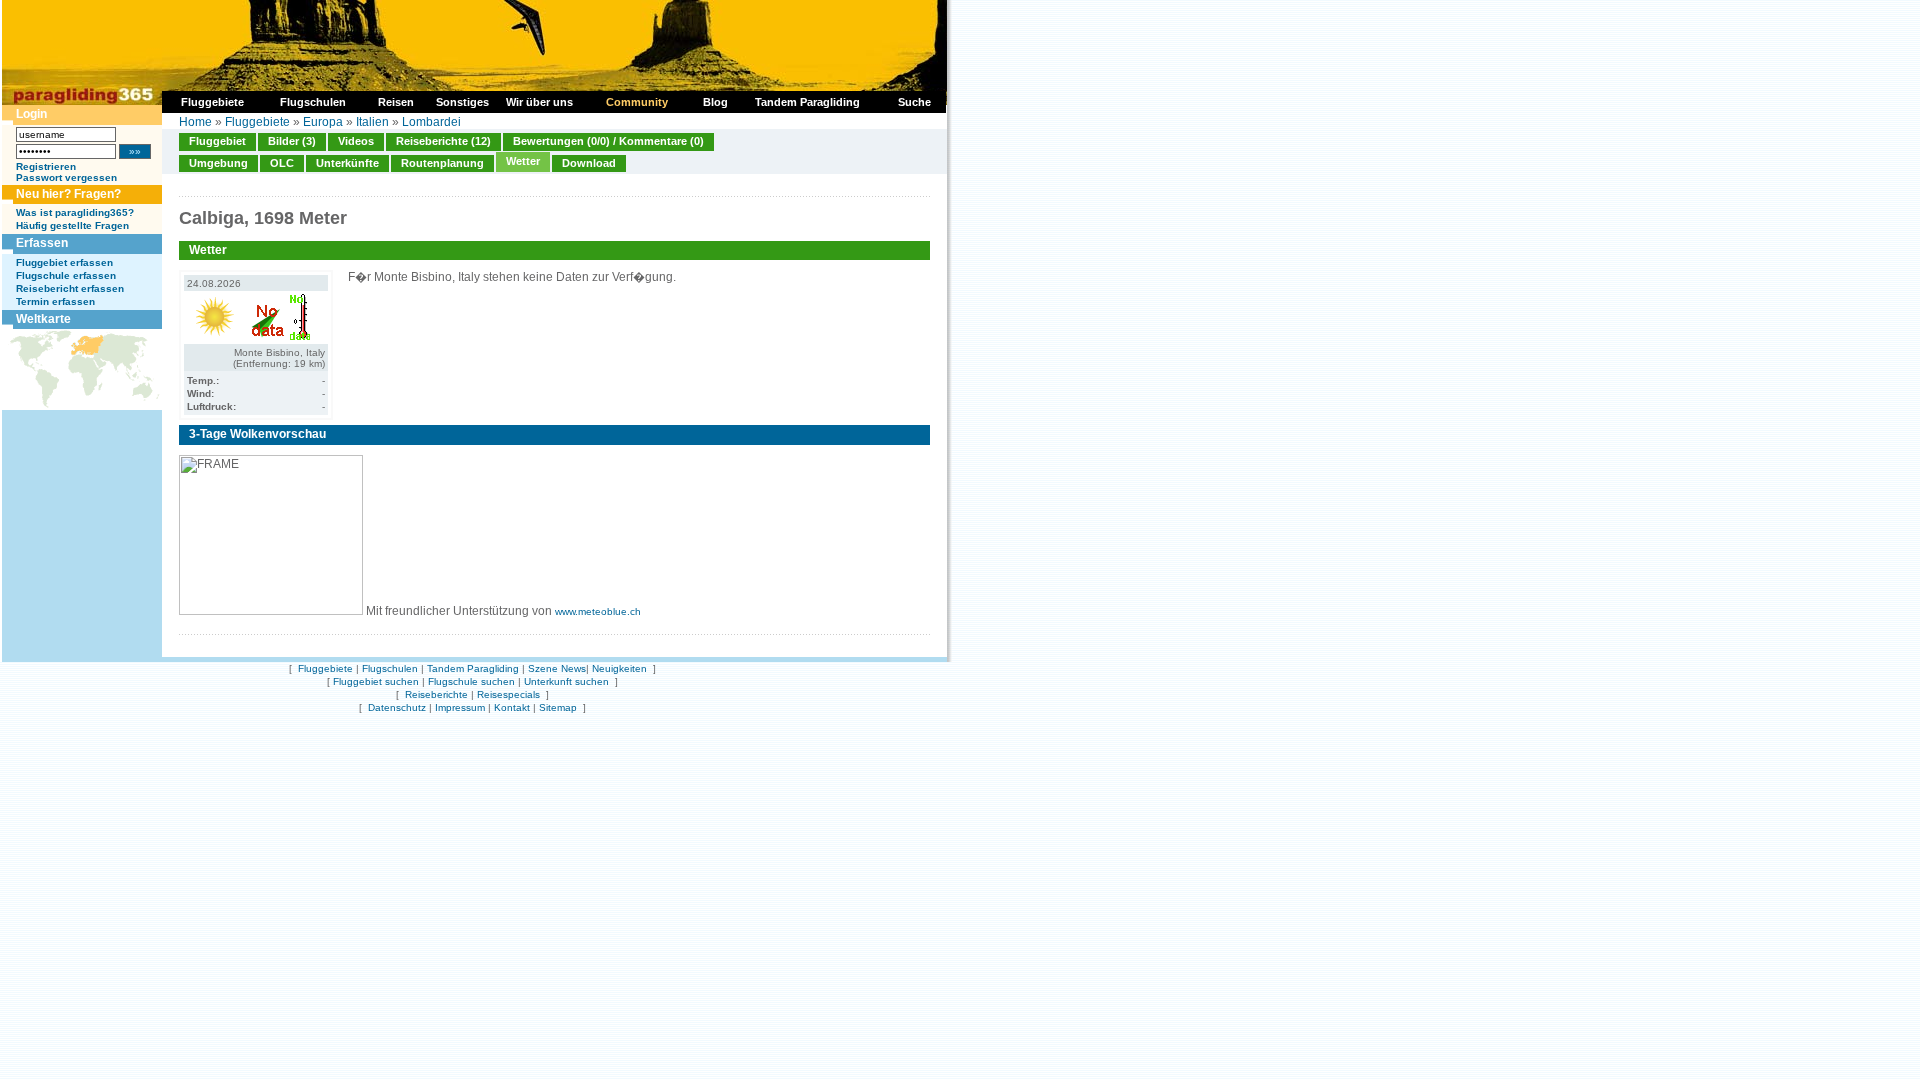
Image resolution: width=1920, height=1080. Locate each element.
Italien (372, 122)
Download (589, 163)
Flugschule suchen (471, 681)
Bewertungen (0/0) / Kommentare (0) (608, 141)
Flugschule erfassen (66, 275)
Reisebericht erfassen (70, 288)
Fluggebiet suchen (376, 681)
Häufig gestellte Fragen (72, 225)
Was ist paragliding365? (75, 212)
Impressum (460, 707)
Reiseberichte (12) (443, 141)
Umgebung (218, 163)
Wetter (523, 161)
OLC (282, 163)
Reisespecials (508, 694)
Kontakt (512, 707)
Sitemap (558, 707)
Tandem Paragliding (473, 668)
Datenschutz (397, 707)
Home (195, 122)
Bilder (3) (292, 141)
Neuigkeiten (619, 668)
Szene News (557, 668)
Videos (356, 141)
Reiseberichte (436, 694)
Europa (323, 122)
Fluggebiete (257, 122)
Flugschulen (390, 668)
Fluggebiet (217, 141)
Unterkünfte (347, 163)
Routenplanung (442, 163)
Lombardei (431, 122)
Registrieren (46, 166)
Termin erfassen (55, 301)
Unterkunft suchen (566, 681)
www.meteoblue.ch (598, 611)
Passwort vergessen (66, 177)
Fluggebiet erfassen (64, 262)
